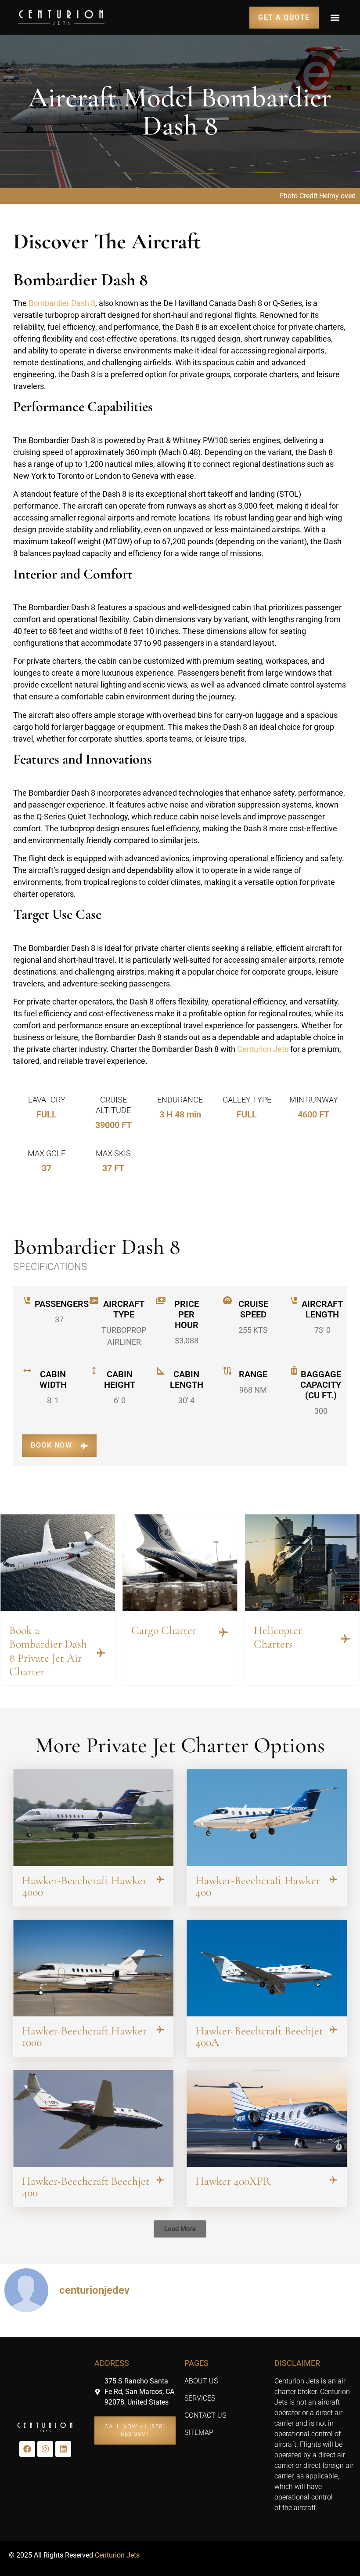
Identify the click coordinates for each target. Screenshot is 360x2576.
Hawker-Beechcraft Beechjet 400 (86, 2187)
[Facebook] (27, 2449)
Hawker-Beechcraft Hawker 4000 (84, 1886)
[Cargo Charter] (223, 1632)
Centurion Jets (263, 1049)
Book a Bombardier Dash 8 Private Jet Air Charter (48, 1651)
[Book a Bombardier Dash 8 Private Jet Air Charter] (101, 1653)
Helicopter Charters (278, 1637)
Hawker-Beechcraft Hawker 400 (258, 1886)
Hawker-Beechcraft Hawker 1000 (84, 2036)
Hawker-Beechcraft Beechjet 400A (259, 2036)
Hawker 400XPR (233, 2181)
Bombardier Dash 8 (62, 303)
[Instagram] (45, 2449)
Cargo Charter (164, 1630)
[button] (335, 17)
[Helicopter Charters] (346, 1639)
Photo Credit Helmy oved (317, 196)
